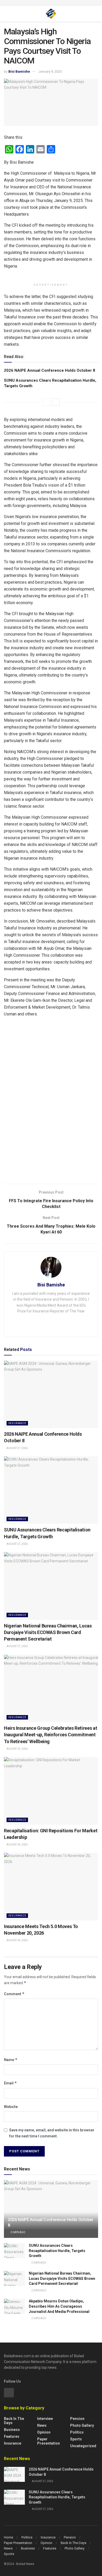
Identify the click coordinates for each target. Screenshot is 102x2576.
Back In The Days (73, 2543)
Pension (77, 2419)
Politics (77, 2432)
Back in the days (14, 2421)
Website (11, 2107)
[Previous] (46, 402)
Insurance (17, 1423)
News (42, 2425)
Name (11, 2060)
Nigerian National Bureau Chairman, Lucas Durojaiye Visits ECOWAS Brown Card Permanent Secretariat (48, 1632)
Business (12, 2430)
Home (8, 2537)
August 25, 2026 (17, 1749)
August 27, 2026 (17, 1448)
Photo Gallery (82, 2425)
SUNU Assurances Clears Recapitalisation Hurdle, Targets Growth (57, 2251)
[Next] (56, 402)
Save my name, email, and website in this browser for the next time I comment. (52, 2133)
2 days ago (18, 2232)
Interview (45, 2419)
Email (10, 2083)
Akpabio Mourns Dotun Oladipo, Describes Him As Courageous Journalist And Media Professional (59, 2306)
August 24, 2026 (17, 1845)
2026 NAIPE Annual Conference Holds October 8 (50, 370)
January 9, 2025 (50, 71)
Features (12, 2436)
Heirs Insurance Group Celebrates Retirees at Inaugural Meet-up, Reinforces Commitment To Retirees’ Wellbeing (50, 1735)
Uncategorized (83, 2446)
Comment (14, 1994)
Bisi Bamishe (19, 71)
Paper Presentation (49, 2441)
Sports (76, 2439)
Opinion (44, 2432)
